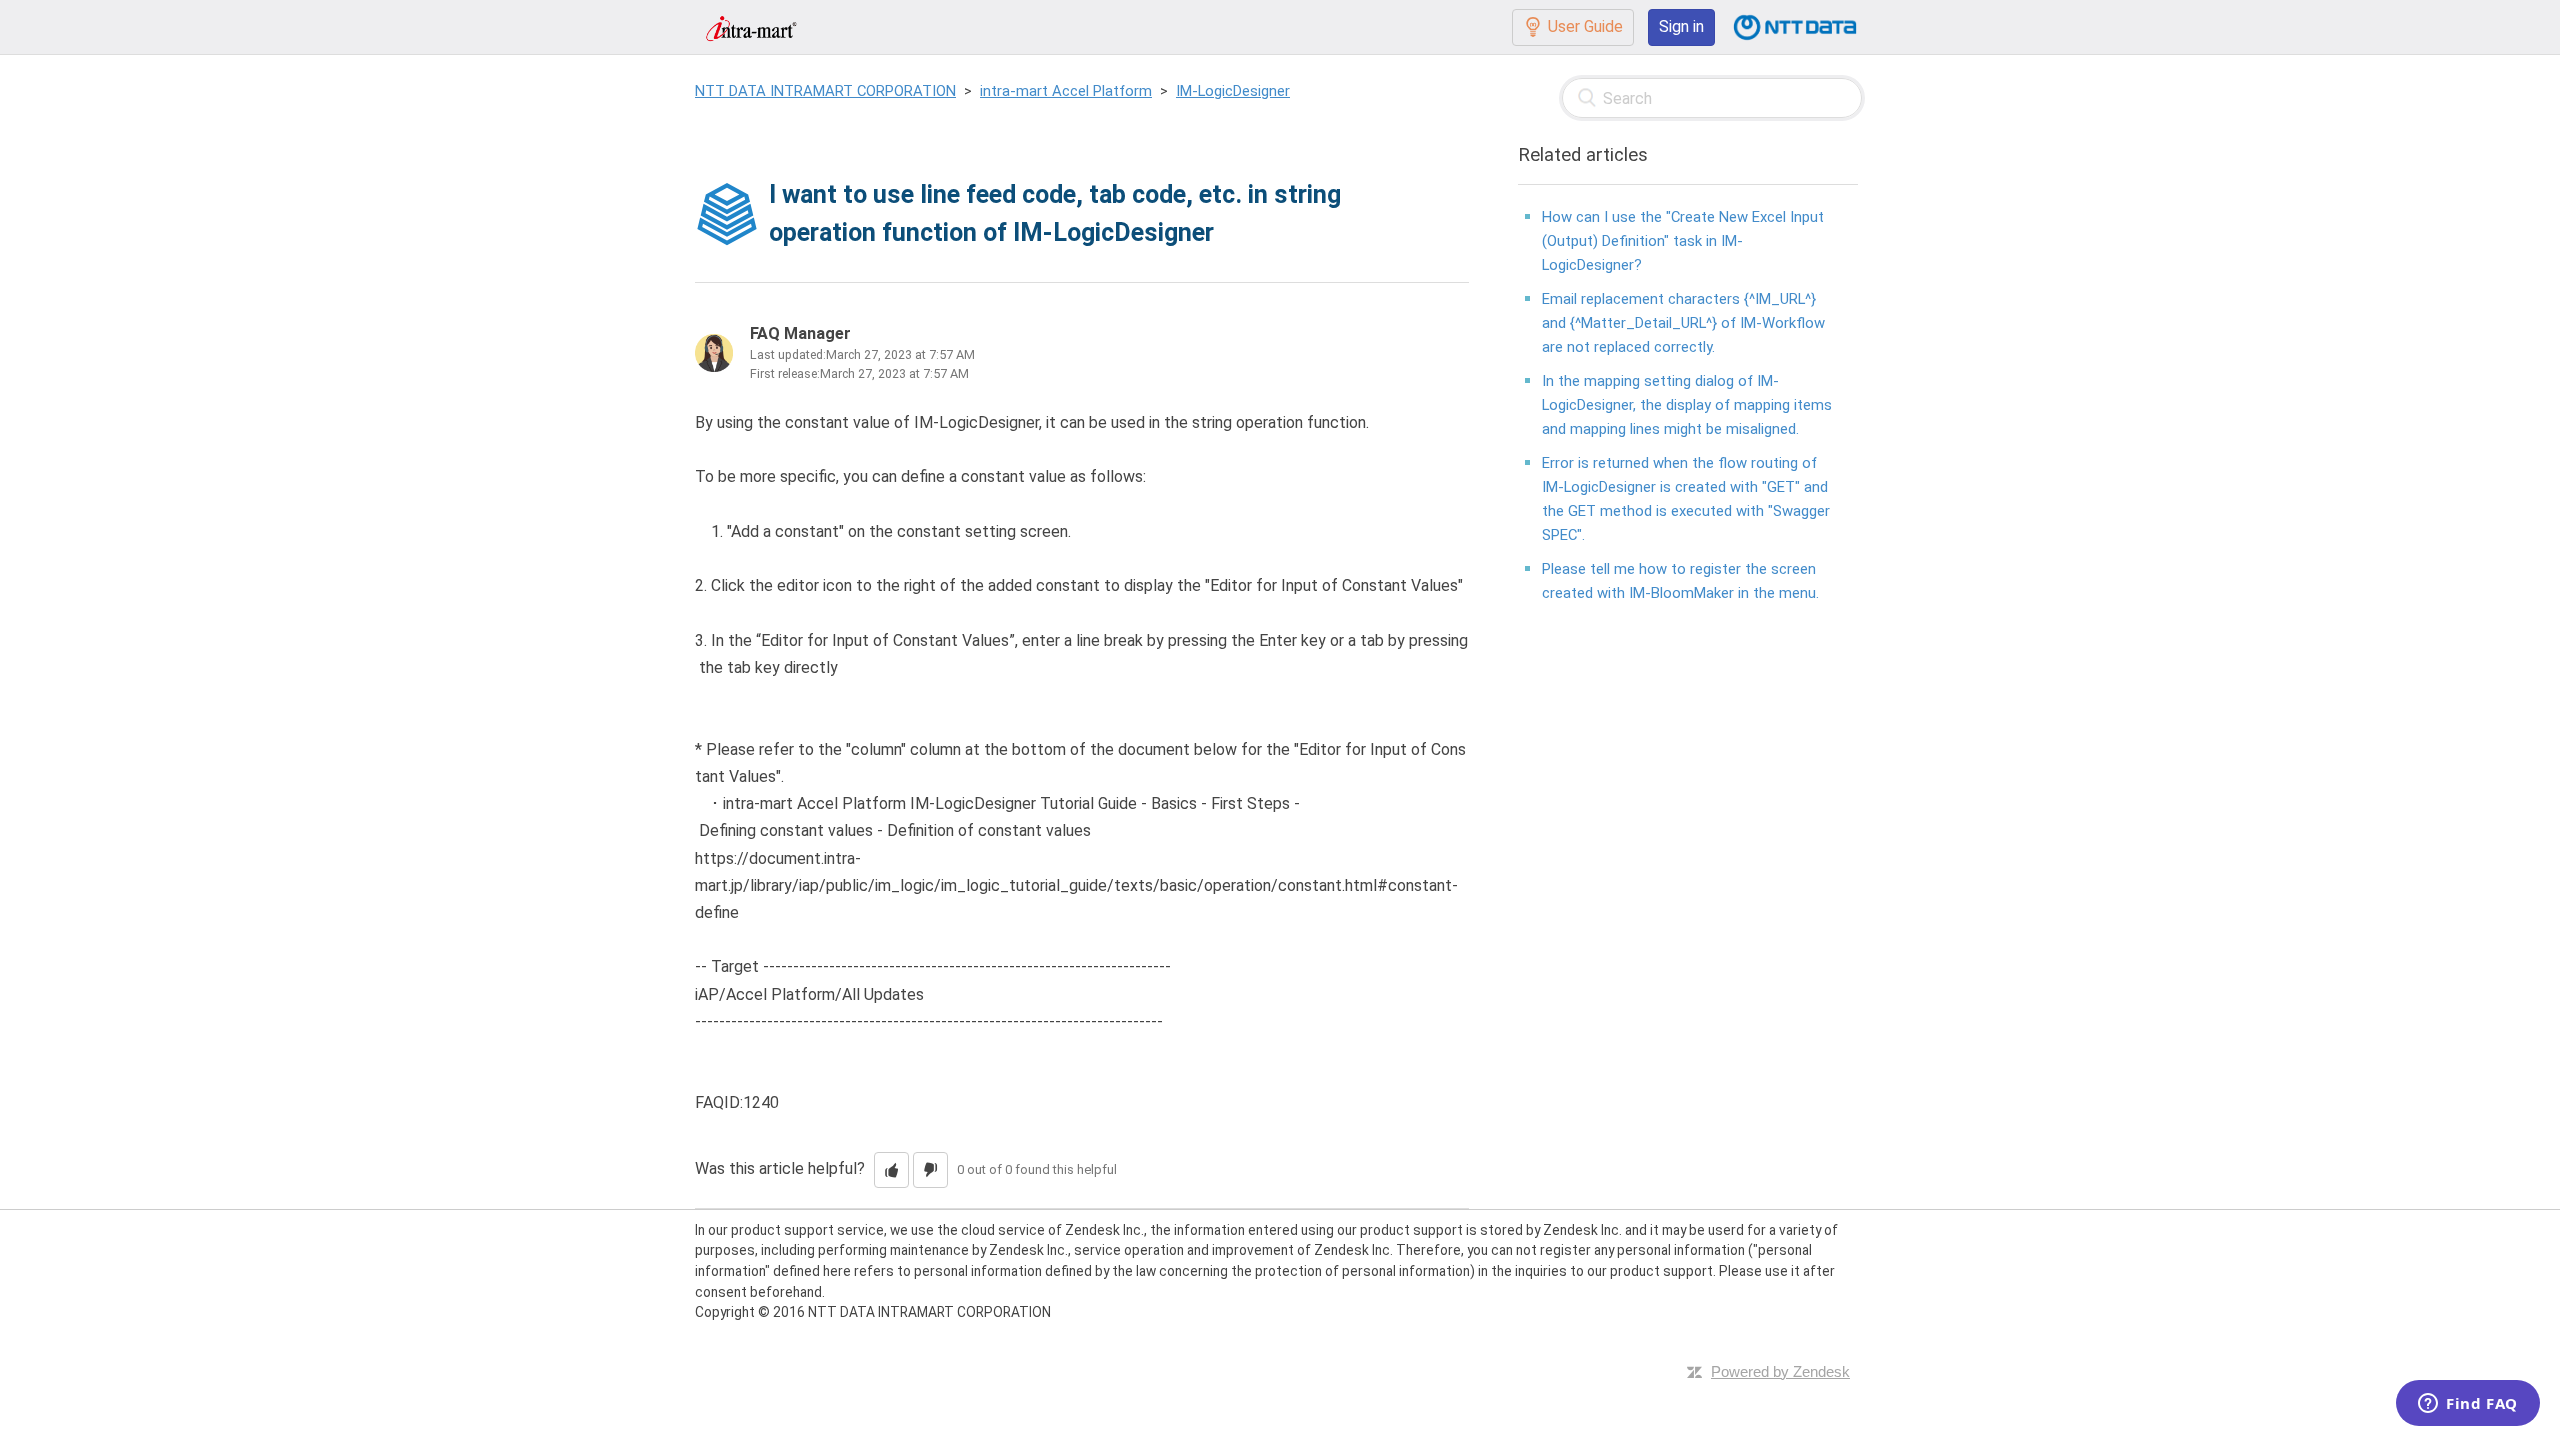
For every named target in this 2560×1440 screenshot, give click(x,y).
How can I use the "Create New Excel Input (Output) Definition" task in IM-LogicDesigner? (1683, 241)
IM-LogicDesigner (1233, 91)
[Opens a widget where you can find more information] (2468, 1405)
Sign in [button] (1681, 26)
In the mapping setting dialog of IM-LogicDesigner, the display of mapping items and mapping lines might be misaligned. (1687, 405)
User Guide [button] (1585, 26)
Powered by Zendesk (1780, 1371)
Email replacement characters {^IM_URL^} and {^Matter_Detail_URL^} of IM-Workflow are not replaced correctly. (1683, 323)
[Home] (751, 26)
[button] (891, 1170)
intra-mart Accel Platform (1066, 91)
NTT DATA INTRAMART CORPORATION (825, 91)
